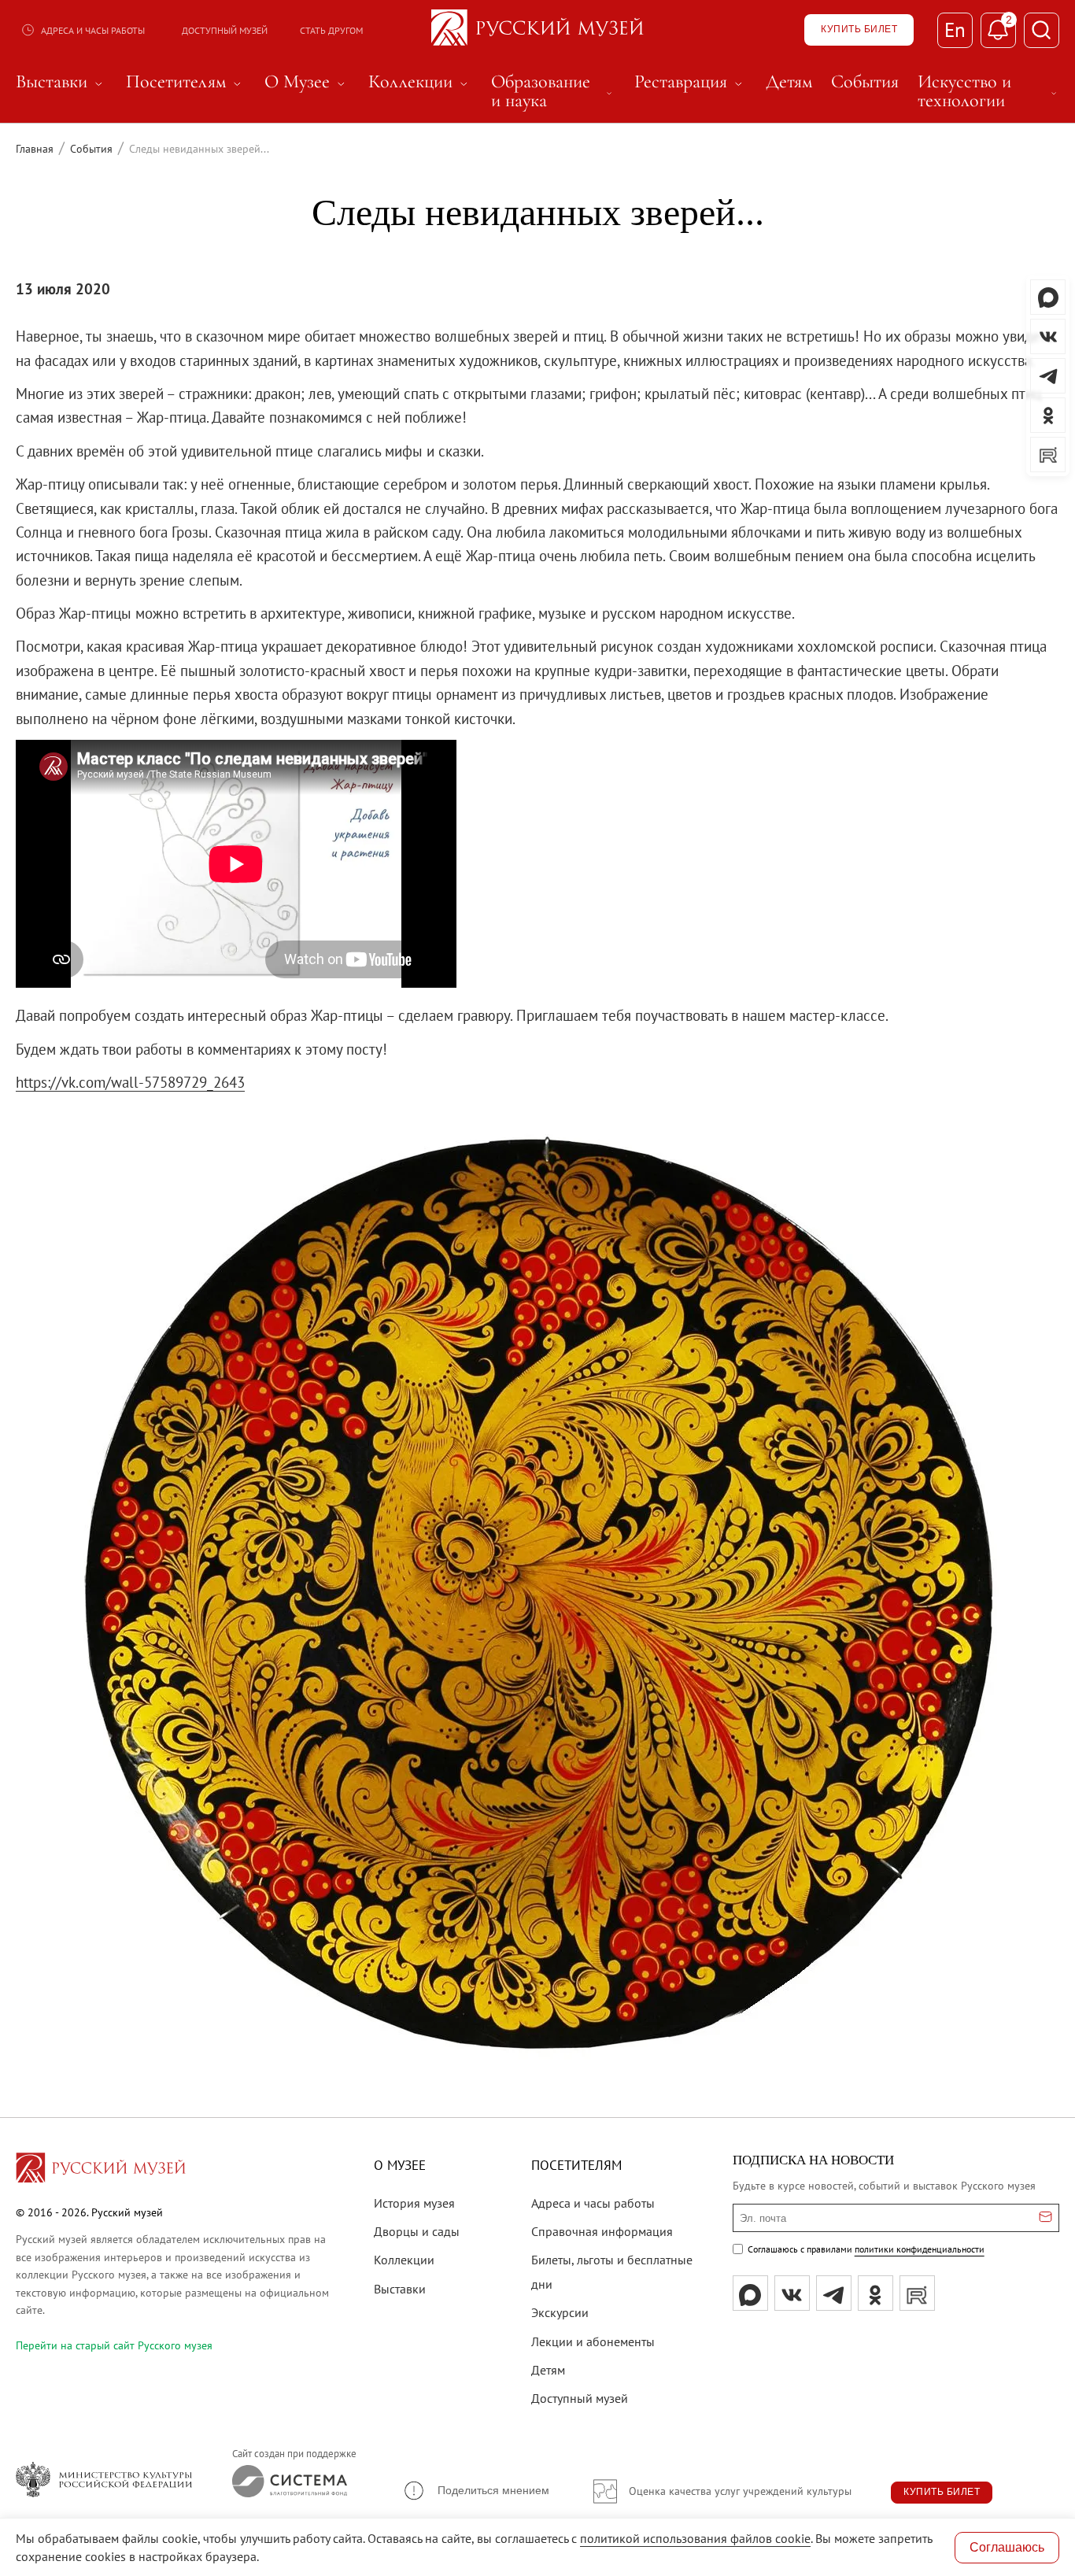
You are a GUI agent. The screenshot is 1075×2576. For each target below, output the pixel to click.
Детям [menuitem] (789, 82)
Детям (548, 2370)
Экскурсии (560, 2312)
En (955, 30)
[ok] (876, 2293)
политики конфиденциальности (920, 2249)
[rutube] (917, 2293)
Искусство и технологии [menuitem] (988, 91)
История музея (414, 2203)
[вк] (792, 2293)
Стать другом (331, 30)
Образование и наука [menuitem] (553, 91)
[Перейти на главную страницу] (101, 2170)
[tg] (834, 2293)
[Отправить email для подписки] (1045, 2218)
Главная (35, 149)
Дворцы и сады (417, 2231)
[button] (476, 2491)
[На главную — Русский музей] (537, 30)
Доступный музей (225, 30)
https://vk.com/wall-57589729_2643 (130, 1082)
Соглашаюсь (1007, 2547)
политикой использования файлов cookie (695, 2538)
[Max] (750, 2293)
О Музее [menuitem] (307, 82)
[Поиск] (1042, 30)
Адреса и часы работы (93, 30)
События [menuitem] (865, 82)
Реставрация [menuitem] (691, 82)
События (91, 149)
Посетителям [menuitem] (186, 82)
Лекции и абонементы (593, 2341)
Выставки (400, 2289)
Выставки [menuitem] (61, 82)
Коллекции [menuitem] (420, 82)
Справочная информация (602, 2231)
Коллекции (404, 2260)
